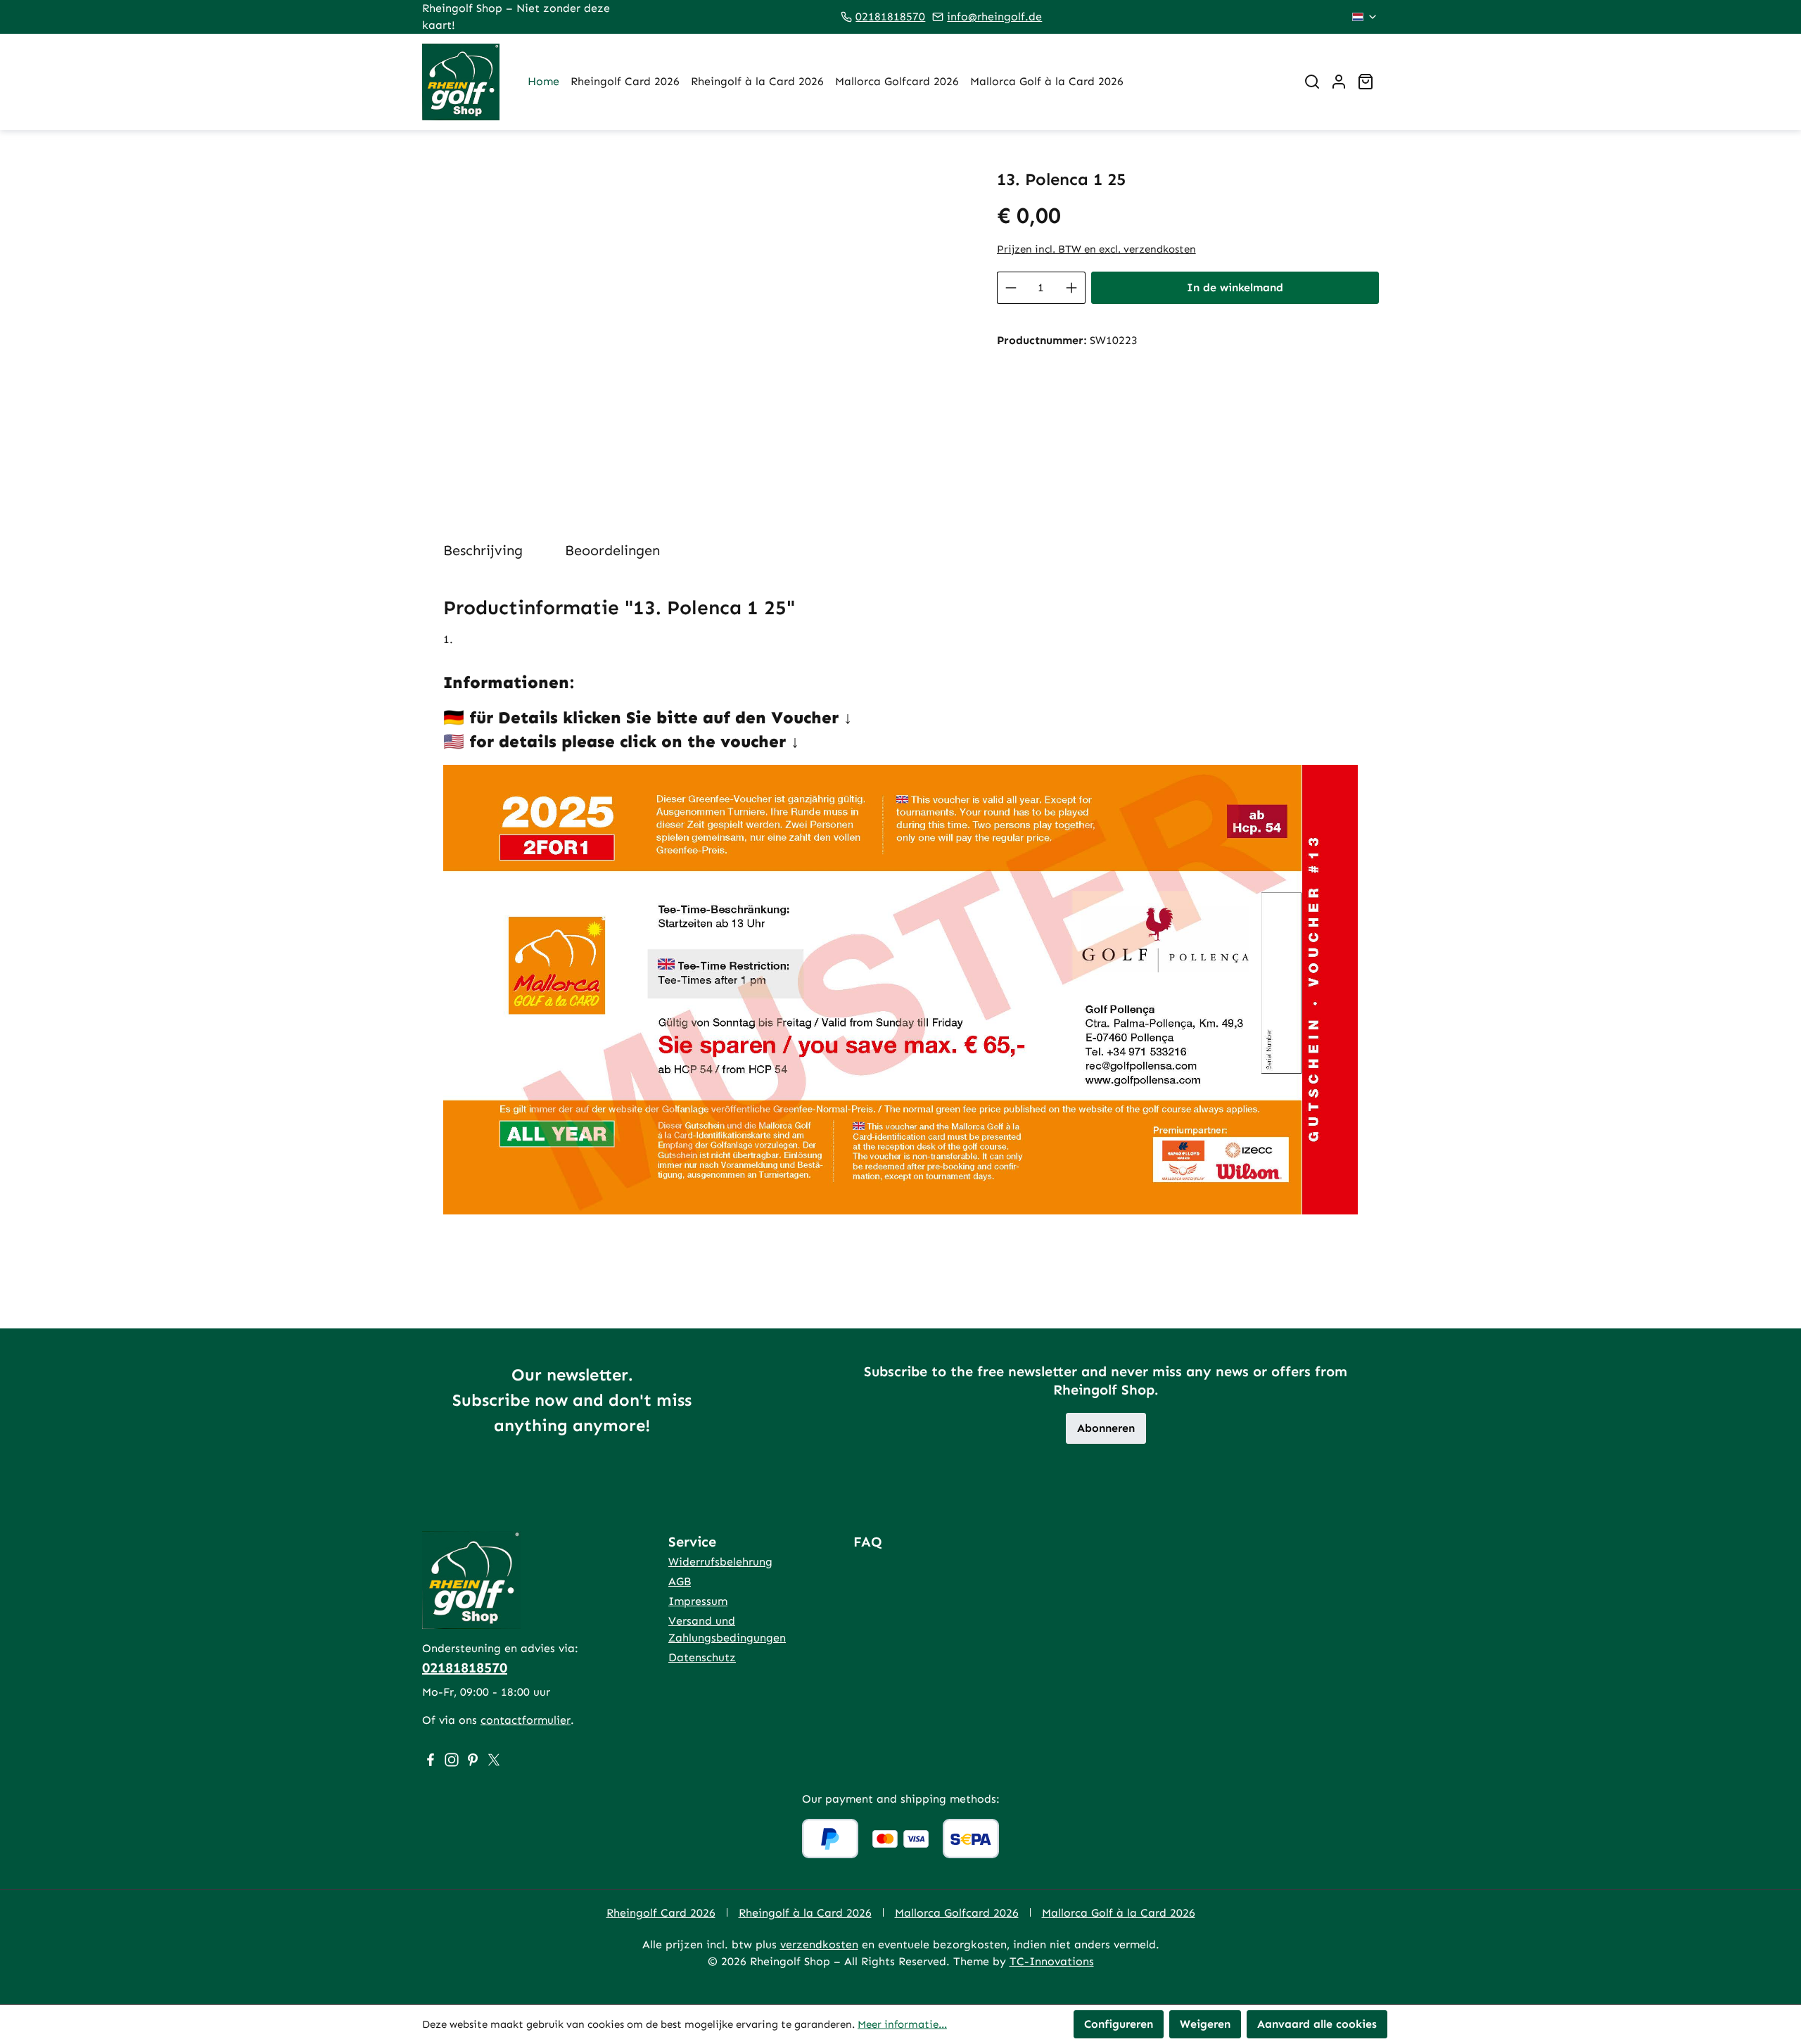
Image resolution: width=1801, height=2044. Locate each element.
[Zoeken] (1312, 82)
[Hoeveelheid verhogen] (1072, 288)
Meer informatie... (902, 2024)
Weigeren (1205, 2024)
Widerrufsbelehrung (720, 1562)
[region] (695, 321)
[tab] (483, 550)
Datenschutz (702, 1657)
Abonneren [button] (1106, 1428)
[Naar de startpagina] (461, 82)
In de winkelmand (1235, 287)
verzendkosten (819, 1944)
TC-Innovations (1052, 1961)
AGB (680, 1581)
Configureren (1119, 2024)
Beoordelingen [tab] (612, 550)
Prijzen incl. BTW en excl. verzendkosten (1096, 249)
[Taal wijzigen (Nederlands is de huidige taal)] (1365, 17)
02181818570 (890, 17)
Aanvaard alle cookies (1317, 2024)
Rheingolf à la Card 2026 (805, 1913)
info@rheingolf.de (994, 17)
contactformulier (526, 1720)
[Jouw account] (1339, 82)
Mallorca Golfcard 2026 (957, 1913)
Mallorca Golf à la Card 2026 (1119, 1913)
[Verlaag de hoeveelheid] (1011, 288)
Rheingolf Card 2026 (661, 1913)
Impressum (698, 1601)
